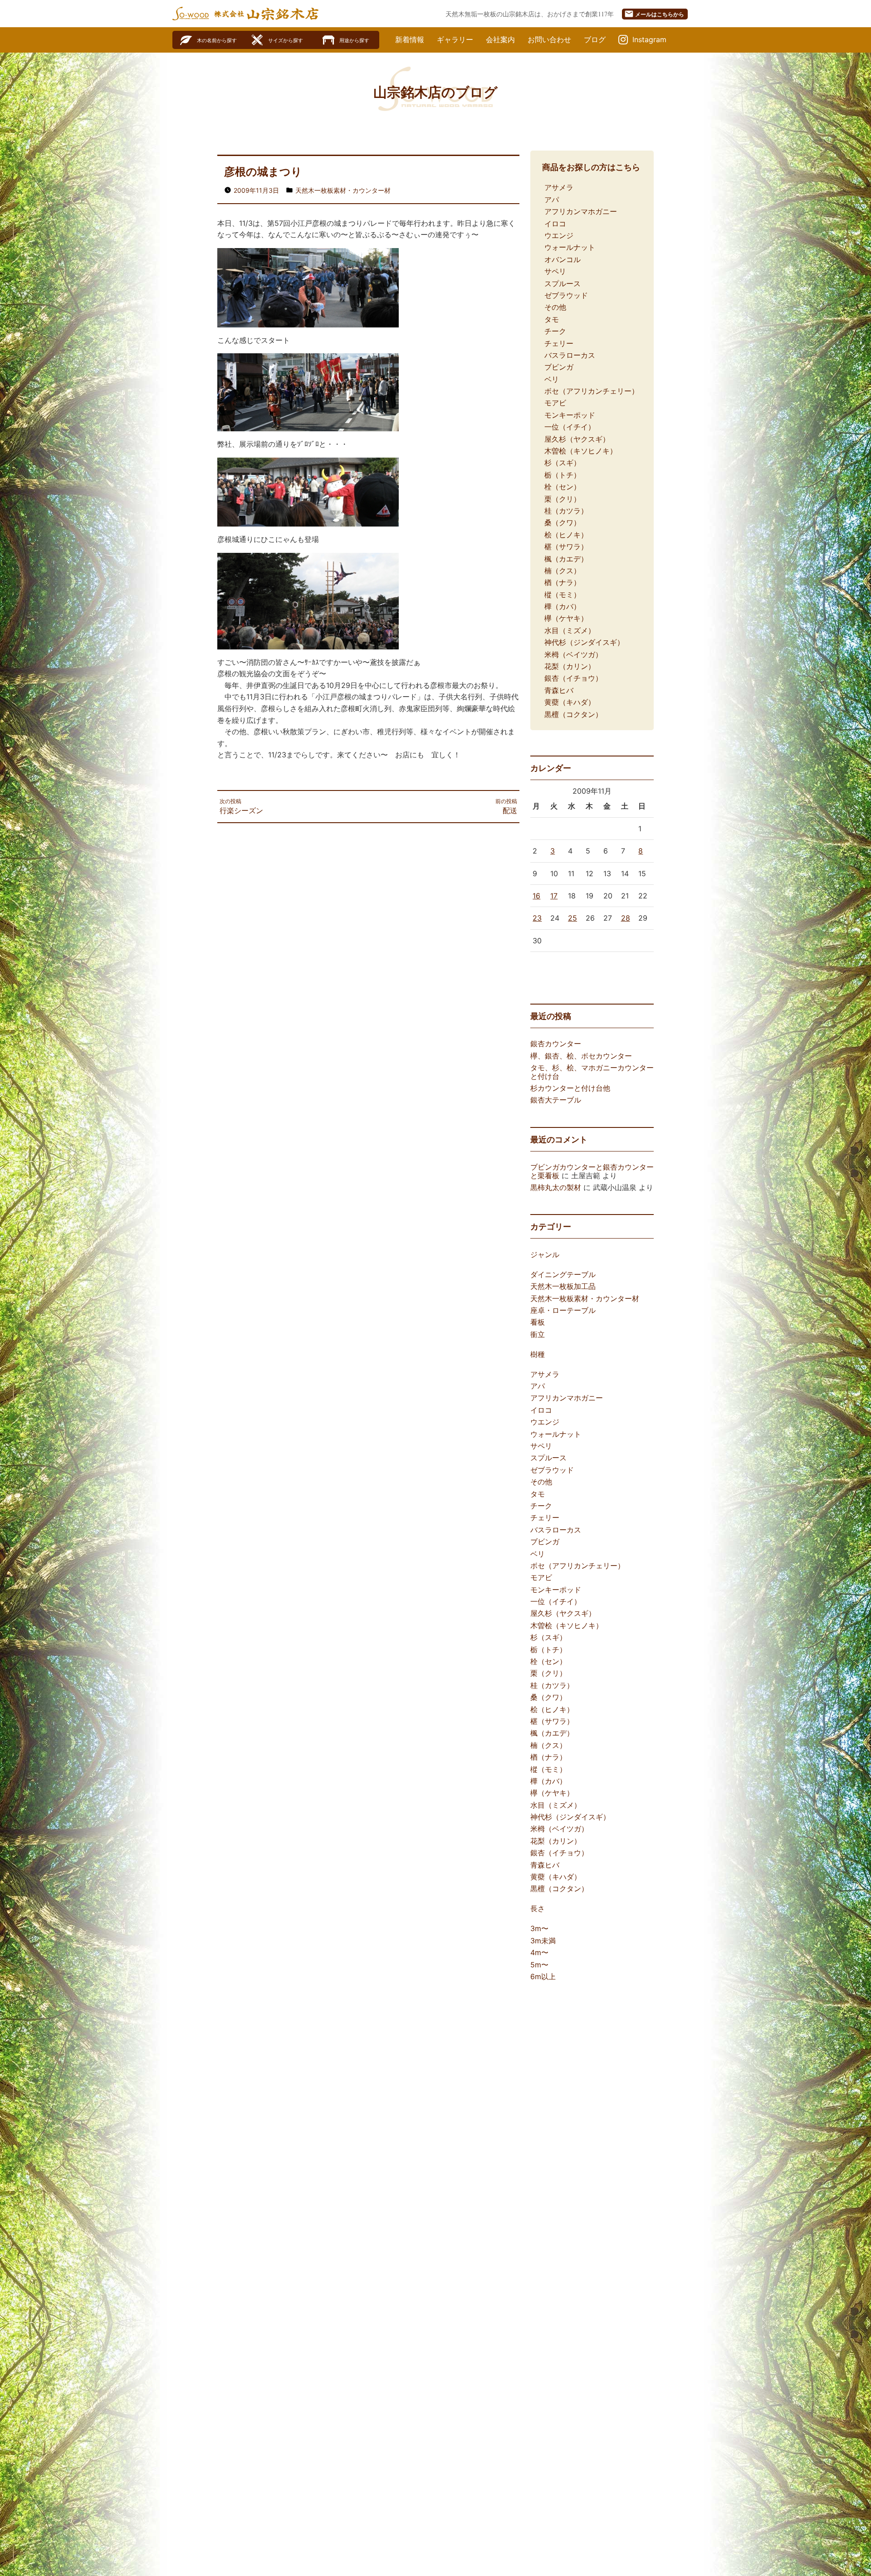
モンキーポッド (570, 415)
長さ (538, 1908)
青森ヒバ (559, 690)
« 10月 (541, 966)
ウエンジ (559, 235)
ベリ (552, 379)
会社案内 (500, 39)
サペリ (555, 271)
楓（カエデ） (566, 559)
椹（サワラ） (566, 546)
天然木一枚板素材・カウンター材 (343, 190)
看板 (538, 1322)
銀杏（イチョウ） (573, 678)
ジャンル (545, 1254)
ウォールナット (570, 247)
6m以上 (543, 1976)
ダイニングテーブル (563, 1274)
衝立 (538, 1334)
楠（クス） (563, 571)
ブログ (595, 39)
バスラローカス (570, 355)
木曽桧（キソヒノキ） (581, 451)
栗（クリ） (563, 499)
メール (654, 14)
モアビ (555, 403)
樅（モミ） (563, 595)
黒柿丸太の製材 (556, 1187)
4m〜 (539, 1952)
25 (573, 918)
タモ (552, 319)
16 (536, 896)
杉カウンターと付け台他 (570, 1088)
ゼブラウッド (566, 295)
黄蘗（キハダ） (570, 702)
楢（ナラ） (563, 582)
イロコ (555, 224)
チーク (555, 331)
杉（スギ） (563, 463)
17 (554, 896)
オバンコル (563, 259)
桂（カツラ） (566, 511)
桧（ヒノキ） (566, 535)
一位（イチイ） (570, 427)
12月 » (569, 966)
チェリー (559, 343)
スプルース (563, 283)
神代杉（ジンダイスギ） (584, 642)
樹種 (538, 1354)
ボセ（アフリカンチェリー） (592, 391)
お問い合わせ (549, 39)
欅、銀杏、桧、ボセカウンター (581, 1056)
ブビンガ (559, 367)
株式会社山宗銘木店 (266, 14)
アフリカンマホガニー (581, 211)
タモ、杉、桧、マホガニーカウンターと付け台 (592, 1072)
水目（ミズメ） (570, 630)
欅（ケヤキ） (566, 618)
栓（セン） (563, 487)
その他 (555, 307)
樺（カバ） (563, 606)
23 (537, 918)
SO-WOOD (191, 14)
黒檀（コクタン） (573, 714)
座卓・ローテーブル (563, 1310)
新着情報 (410, 39)
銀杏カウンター (556, 1044)
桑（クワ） (563, 522)
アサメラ (559, 187)
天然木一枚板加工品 (563, 1286)
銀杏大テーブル (556, 1100)
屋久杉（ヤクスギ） (577, 439)
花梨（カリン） (570, 666)
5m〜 (539, 1965)
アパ (552, 200)
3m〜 (539, 1928)
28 (626, 918)
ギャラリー (455, 39)
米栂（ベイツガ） (573, 654)
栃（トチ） (563, 475)
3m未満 (543, 1941)
